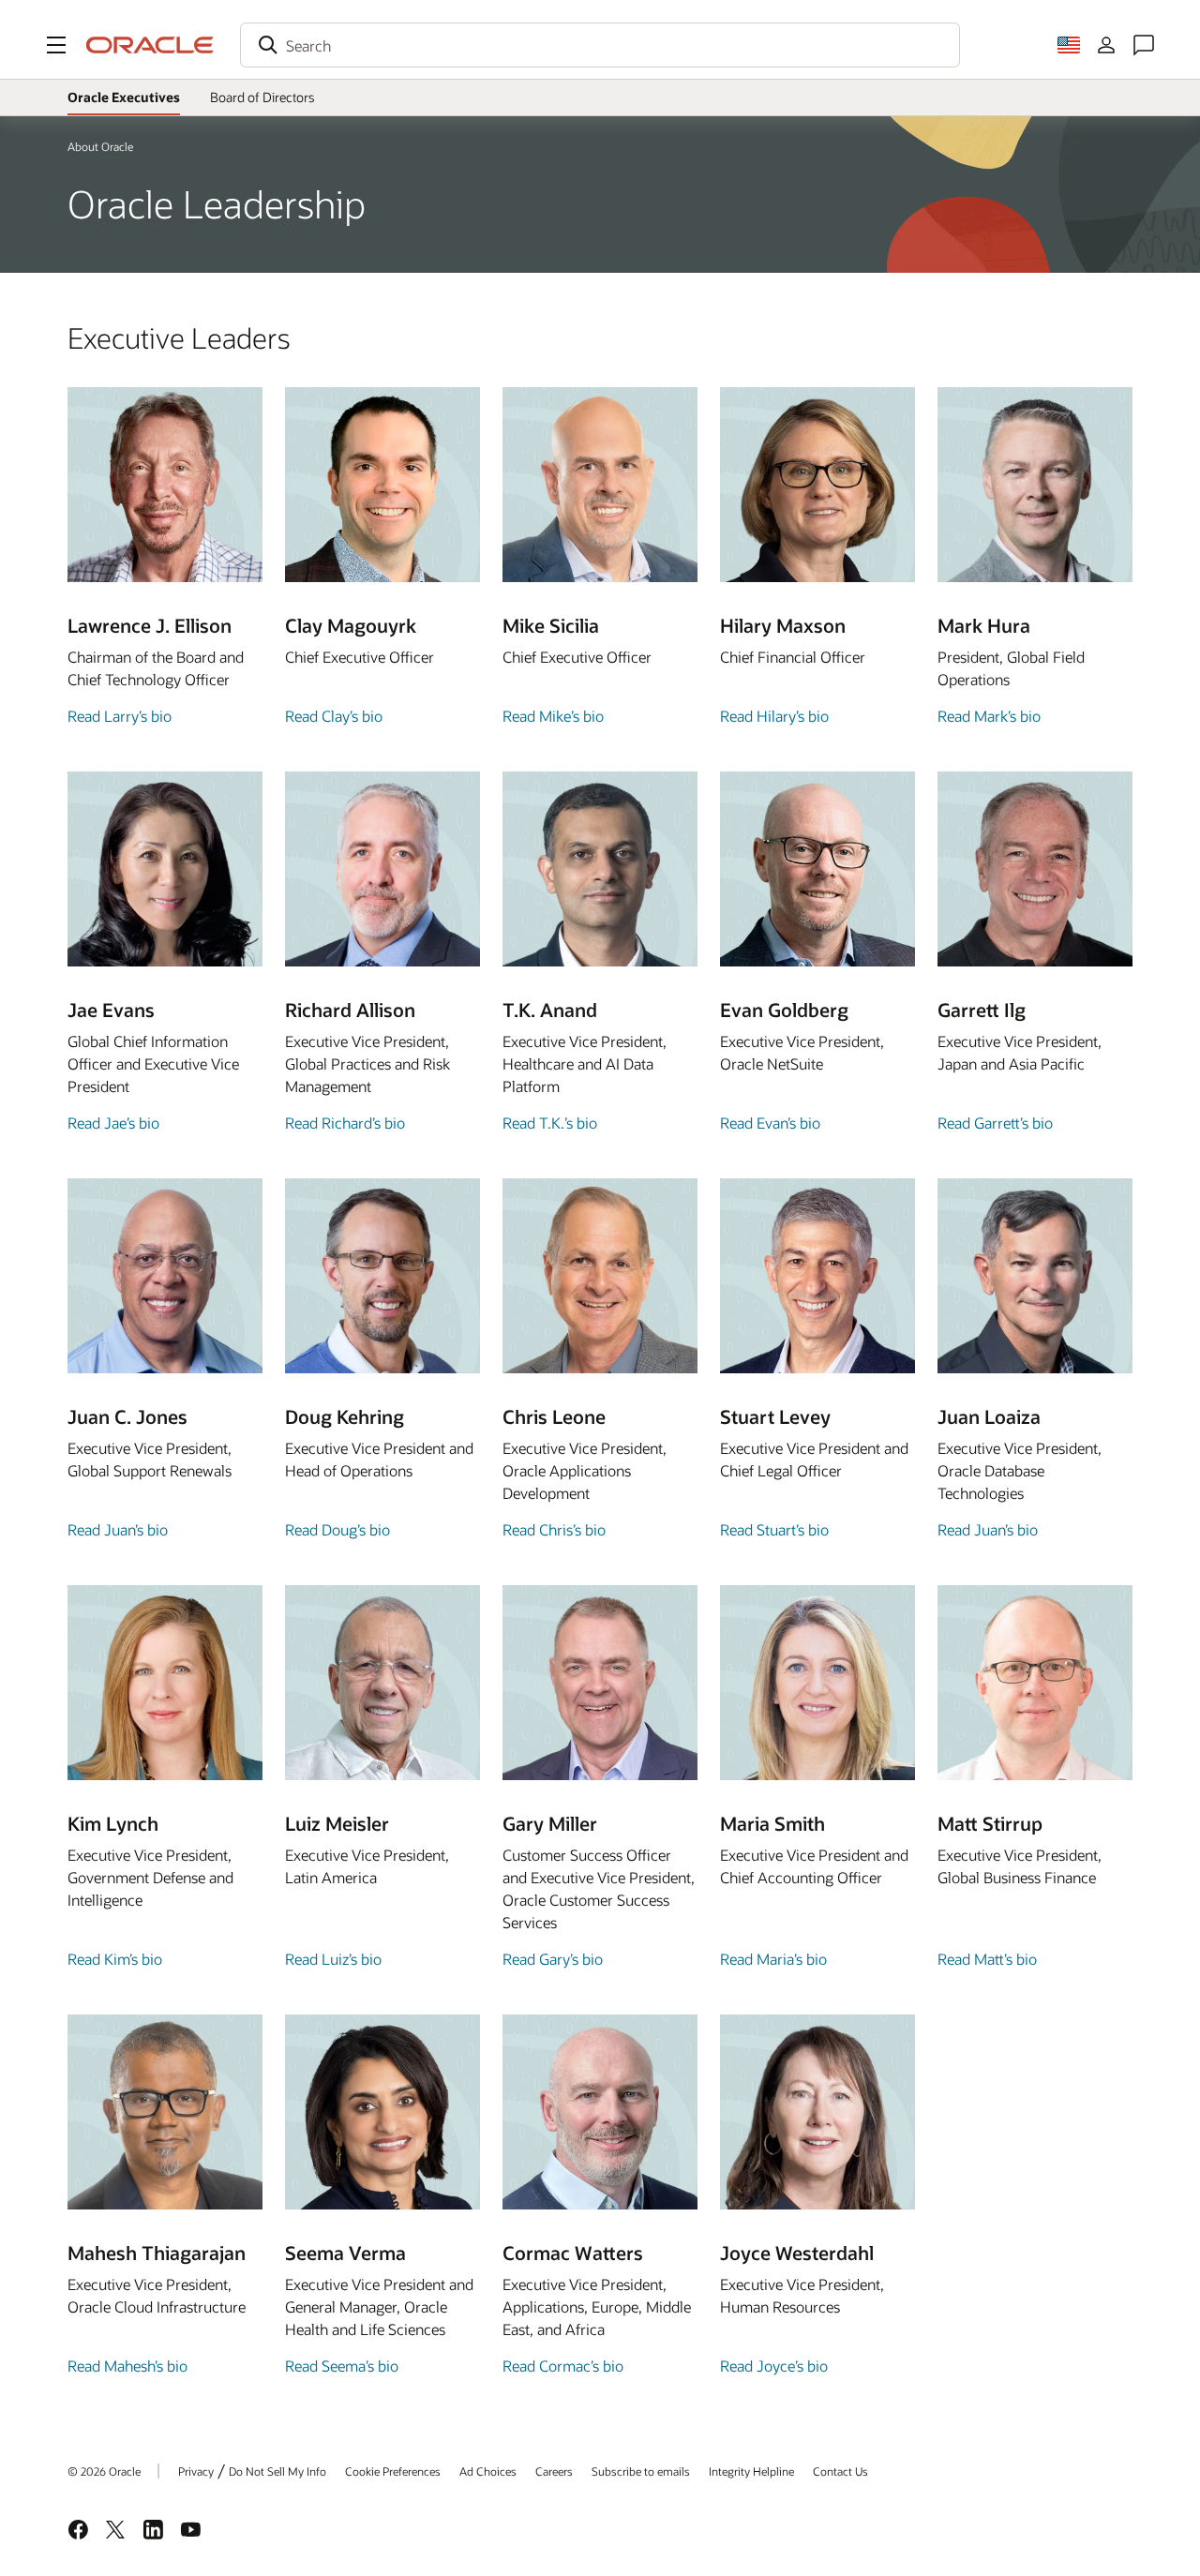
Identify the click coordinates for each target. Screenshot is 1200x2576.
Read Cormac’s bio (563, 2366)
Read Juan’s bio (118, 1529)
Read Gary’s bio (553, 1959)
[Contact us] (1144, 45)
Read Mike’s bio (553, 716)
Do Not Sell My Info (277, 2471)
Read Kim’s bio (115, 1959)
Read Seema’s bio (342, 2366)
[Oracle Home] (150, 45)
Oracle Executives (124, 97)
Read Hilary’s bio (774, 716)
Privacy (196, 2471)
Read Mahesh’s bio (127, 2366)
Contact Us (840, 2471)
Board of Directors (262, 97)
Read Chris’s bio (554, 1529)
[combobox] (600, 45)
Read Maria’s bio (773, 1959)
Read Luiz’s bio (333, 1959)
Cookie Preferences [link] (393, 2471)
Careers (554, 2471)
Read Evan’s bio (770, 1123)
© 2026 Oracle (104, 2471)
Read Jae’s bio (113, 1123)
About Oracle (100, 146)
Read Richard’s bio (345, 1123)
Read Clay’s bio (334, 716)
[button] (56, 45)
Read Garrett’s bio (995, 1123)
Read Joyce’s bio (774, 2366)
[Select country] (1069, 45)
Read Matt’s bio (987, 1959)
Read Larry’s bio (120, 716)
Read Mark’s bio (989, 716)
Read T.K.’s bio (550, 1123)
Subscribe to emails (641, 2471)
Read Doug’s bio (337, 1529)
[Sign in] (1106, 45)
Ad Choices (488, 2471)
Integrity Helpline (751, 2471)
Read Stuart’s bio (774, 1529)
